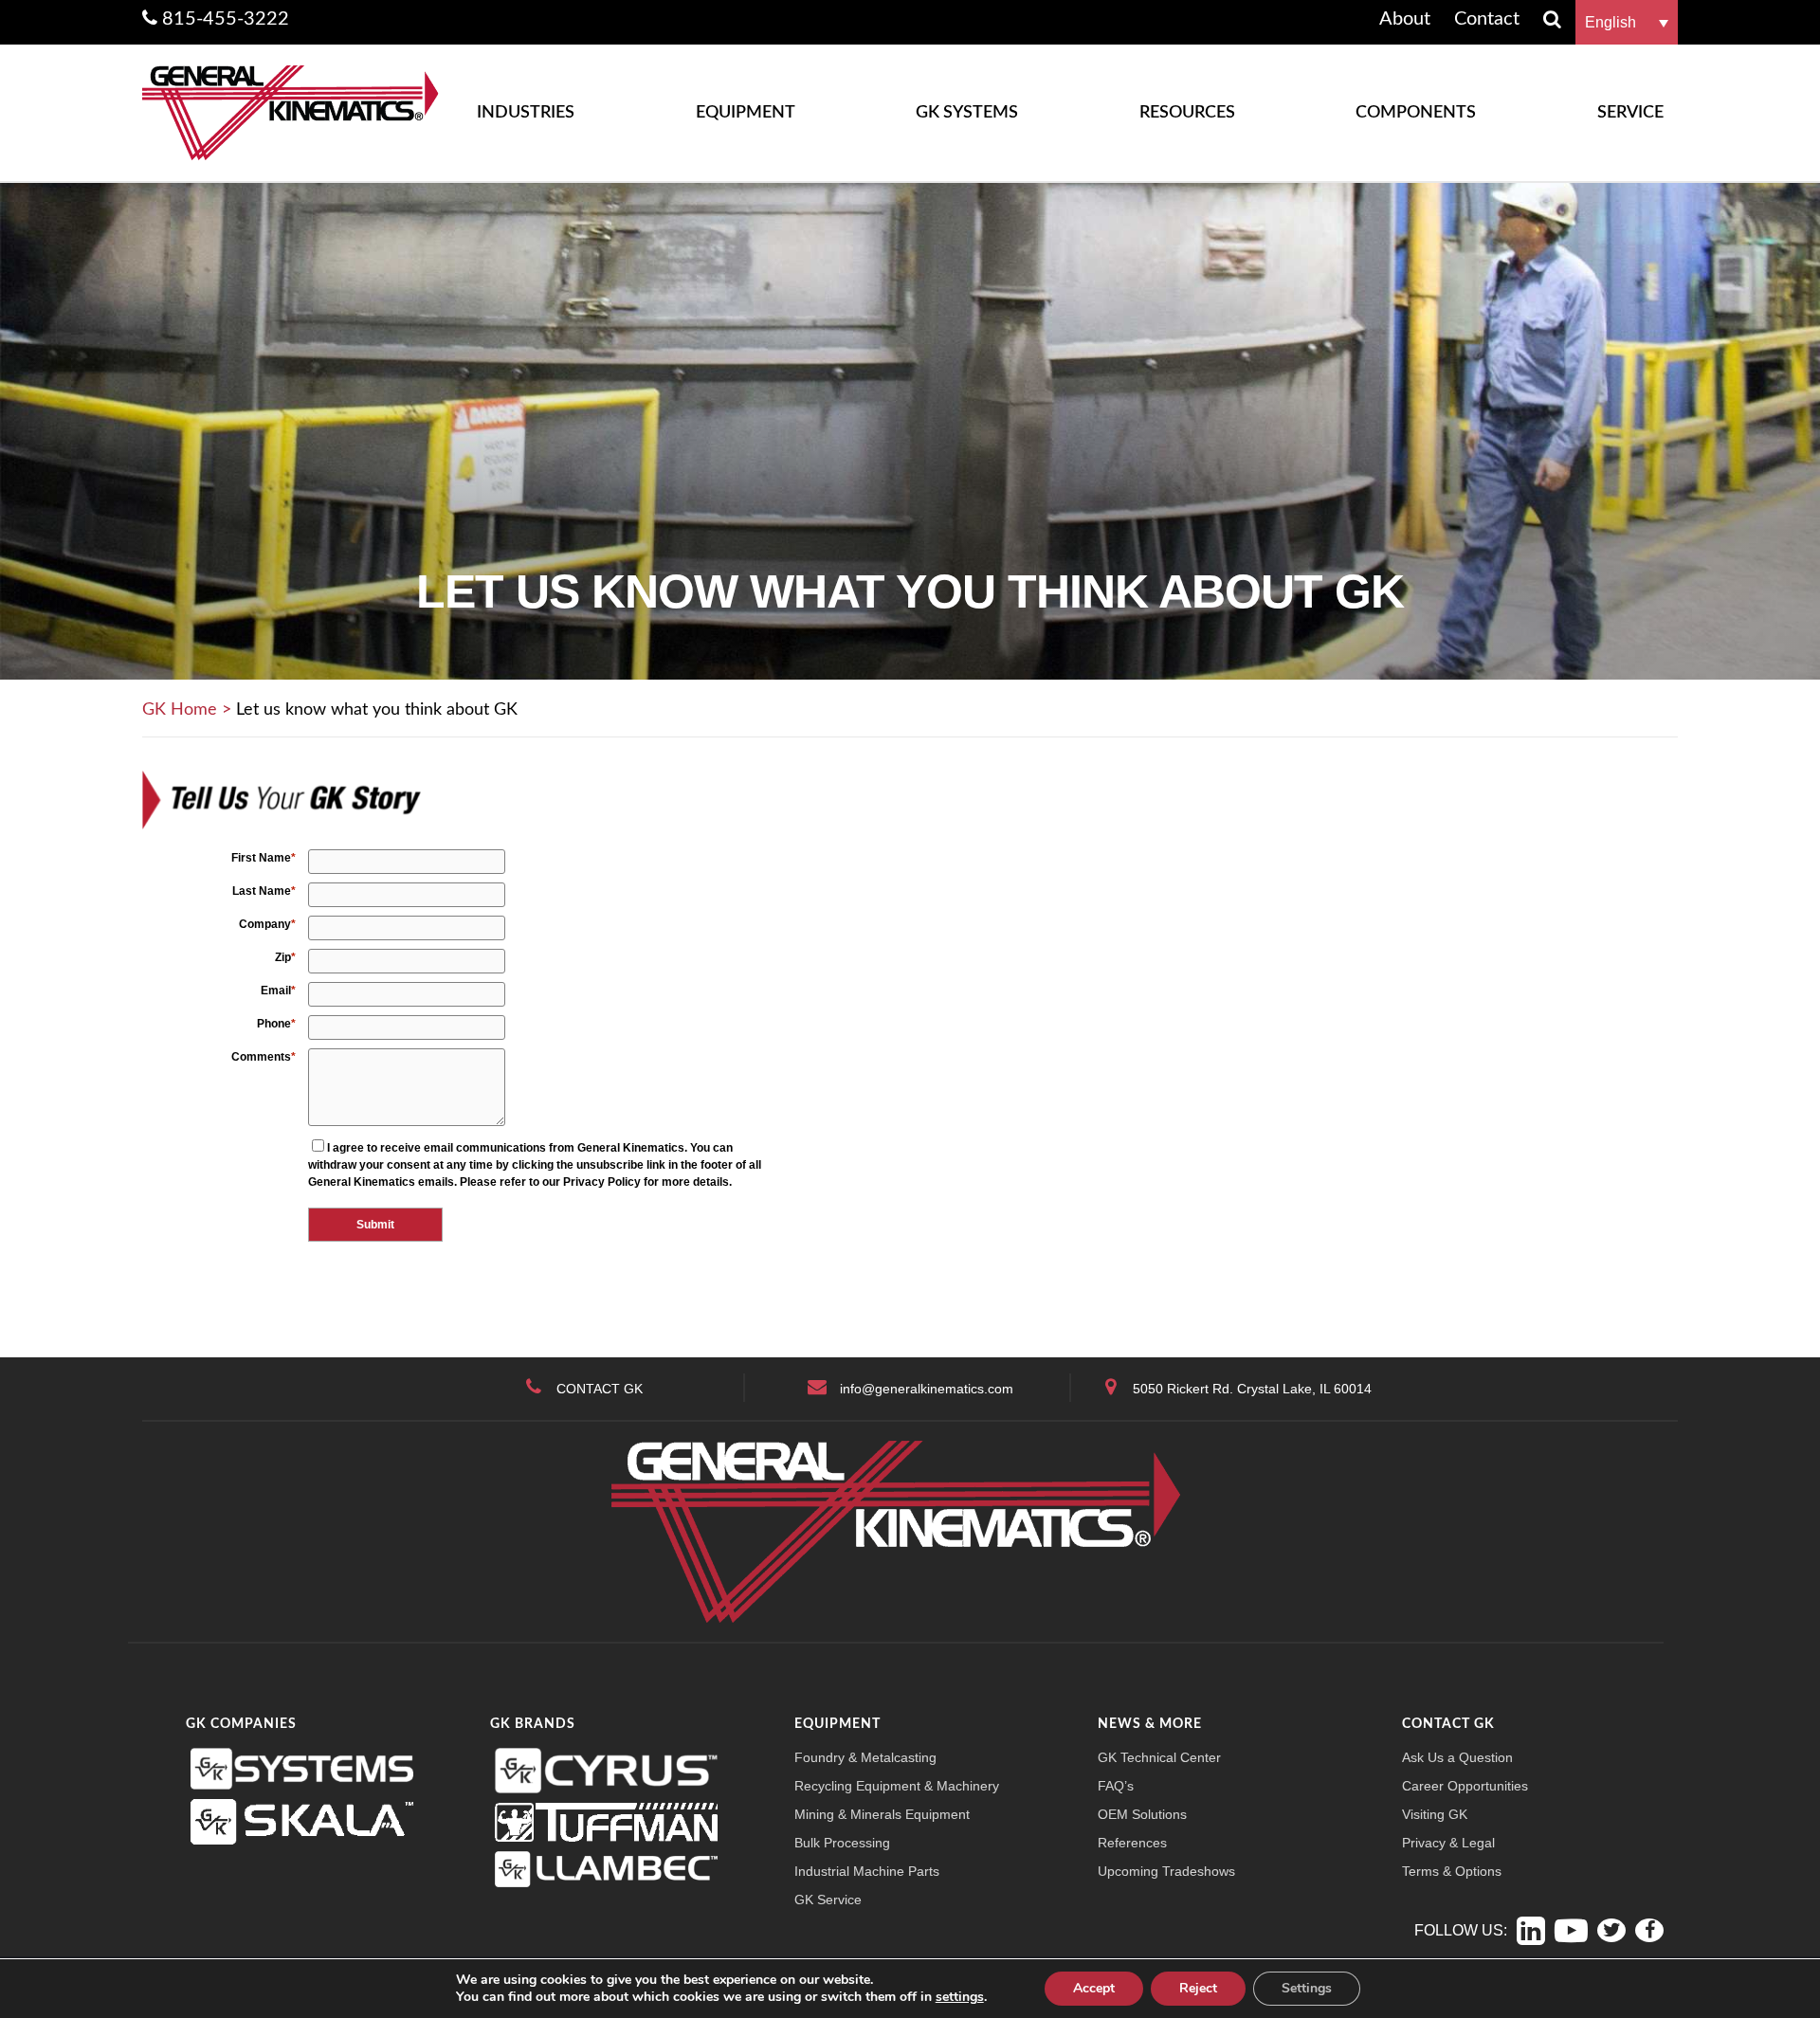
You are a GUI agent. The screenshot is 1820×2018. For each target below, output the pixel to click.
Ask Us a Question (1457, 1757)
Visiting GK (1435, 1814)
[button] (1627, 22)
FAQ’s (1116, 1786)
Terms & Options (1452, 1871)
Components (1416, 113)
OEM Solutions (1142, 1814)
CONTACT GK (600, 1389)
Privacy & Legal (1448, 1843)
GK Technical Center (1159, 1757)
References (1132, 1843)
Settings (1307, 1988)
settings (960, 1997)
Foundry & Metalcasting (865, 1757)
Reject (1198, 1988)
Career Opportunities (1465, 1786)
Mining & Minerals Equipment (882, 1814)
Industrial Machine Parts (867, 1871)
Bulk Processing (842, 1843)
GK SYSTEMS (967, 113)
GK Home (180, 710)
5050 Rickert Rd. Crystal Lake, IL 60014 (1252, 1389)
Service (1630, 113)
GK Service (828, 1900)
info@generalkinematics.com (927, 1389)
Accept (1094, 1988)
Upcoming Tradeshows (1166, 1871)
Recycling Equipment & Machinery (897, 1786)
